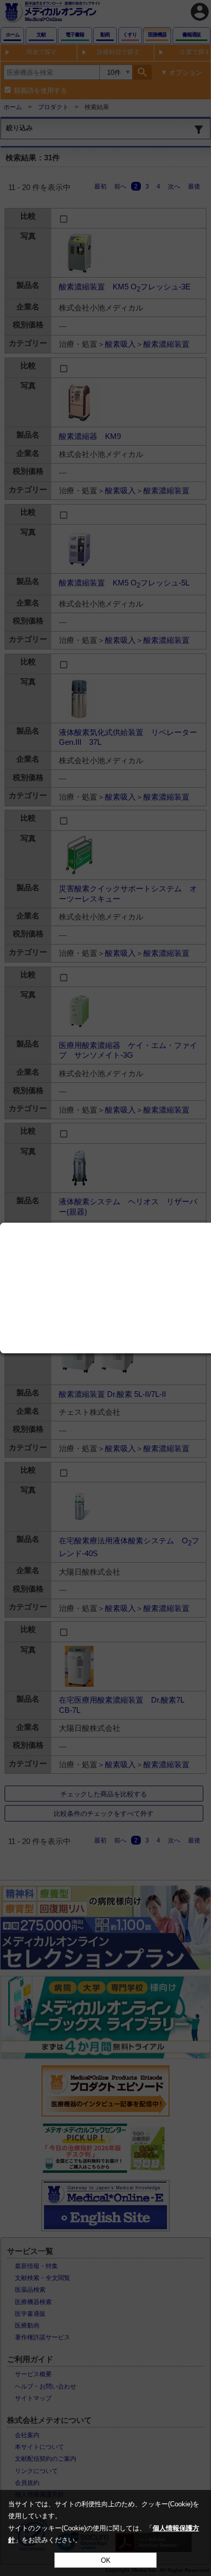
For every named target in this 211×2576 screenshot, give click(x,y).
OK (106, 2560)
